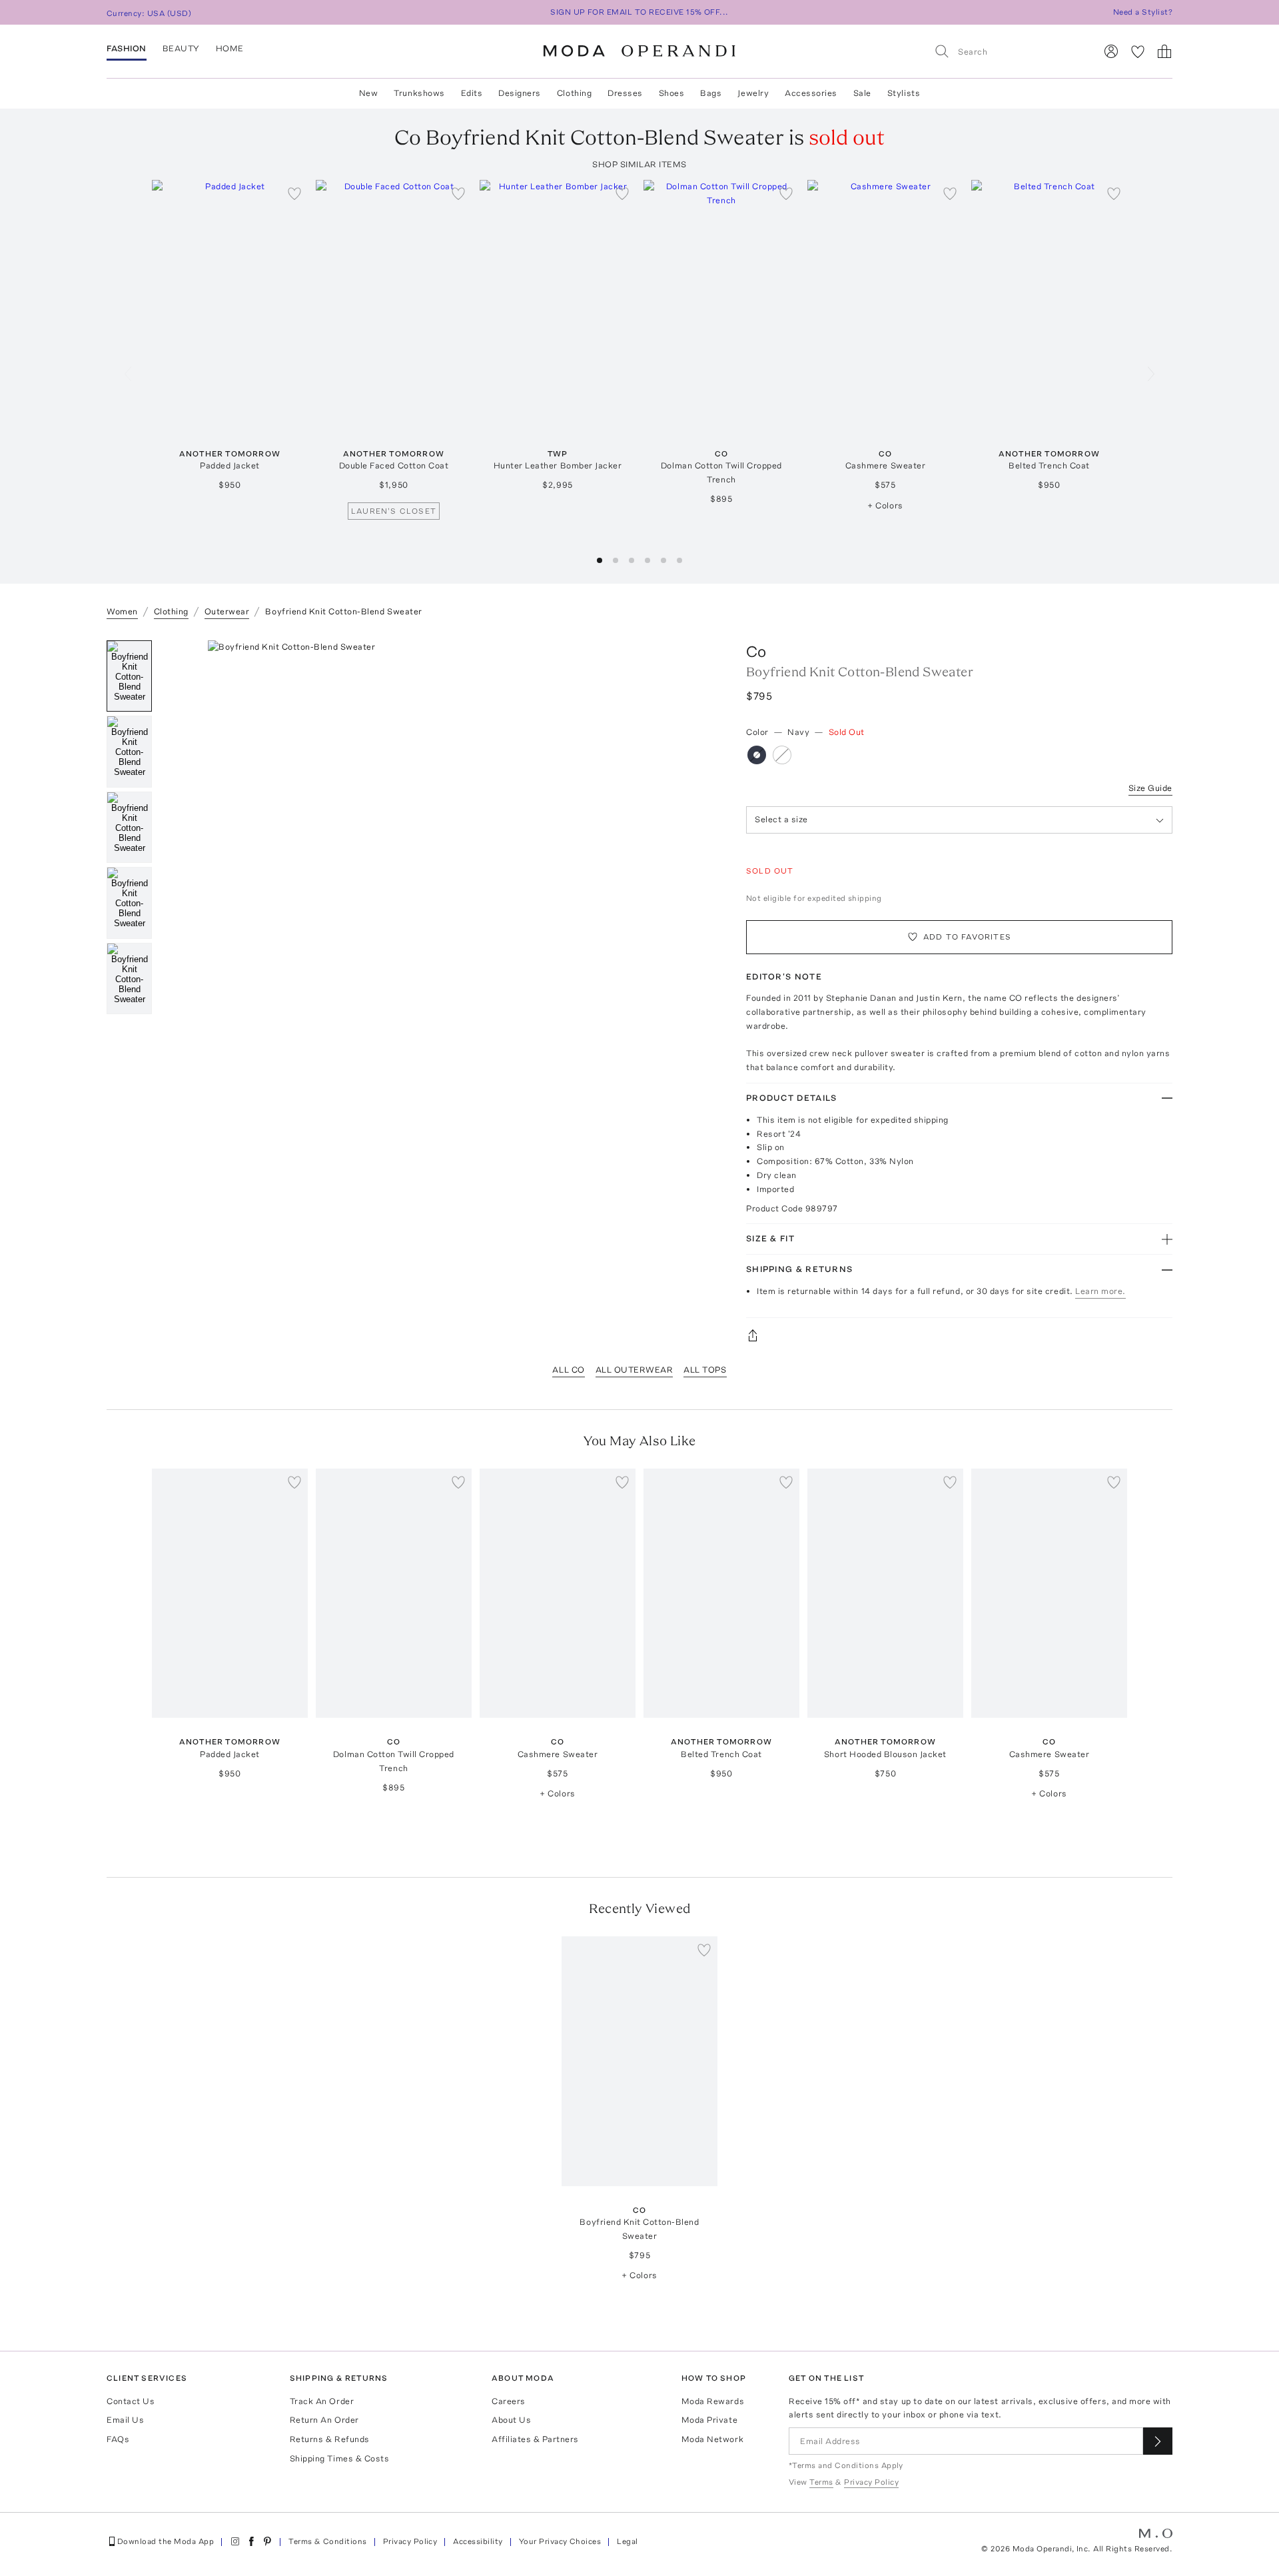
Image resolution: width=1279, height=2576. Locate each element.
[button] (600, 560)
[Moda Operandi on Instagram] (235, 2541)
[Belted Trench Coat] (1049, 305)
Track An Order (322, 2401)
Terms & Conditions (328, 2541)
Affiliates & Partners (535, 2439)
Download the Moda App (166, 2541)
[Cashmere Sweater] (885, 305)
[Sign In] (1111, 51)
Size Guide (1150, 788)
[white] (782, 755)
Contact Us (131, 2401)
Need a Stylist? (1143, 12)
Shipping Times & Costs (339, 2458)
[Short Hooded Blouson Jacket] (885, 1594)
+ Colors (885, 505)
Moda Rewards (713, 2401)
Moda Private (709, 2420)
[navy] (757, 755)
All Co (568, 1370)
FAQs (118, 2439)
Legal (627, 2541)
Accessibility (478, 2541)
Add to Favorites (967, 937)
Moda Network (712, 2439)
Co (756, 651)
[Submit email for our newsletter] (1158, 2441)
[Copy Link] (959, 1335)
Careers (509, 2401)
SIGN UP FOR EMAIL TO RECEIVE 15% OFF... (639, 12)
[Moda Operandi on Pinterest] (267, 2541)
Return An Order (324, 2420)
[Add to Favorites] (294, 193)
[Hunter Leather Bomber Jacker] (558, 305)
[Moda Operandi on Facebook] (251, 2541)
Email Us (125, 2420)
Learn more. (1100, 1291)
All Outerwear (635, 1370)
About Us (511, 2420)
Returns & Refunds (330, 2439)
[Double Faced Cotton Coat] (394, 305)
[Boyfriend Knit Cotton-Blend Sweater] (639, 2061)
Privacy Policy (410, 2541)
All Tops (705, 1370)
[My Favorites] (1138, 51)
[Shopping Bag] (1164, 51)
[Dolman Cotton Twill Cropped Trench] (721, 305)
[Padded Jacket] (230, 305)
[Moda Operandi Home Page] (639, 51)
